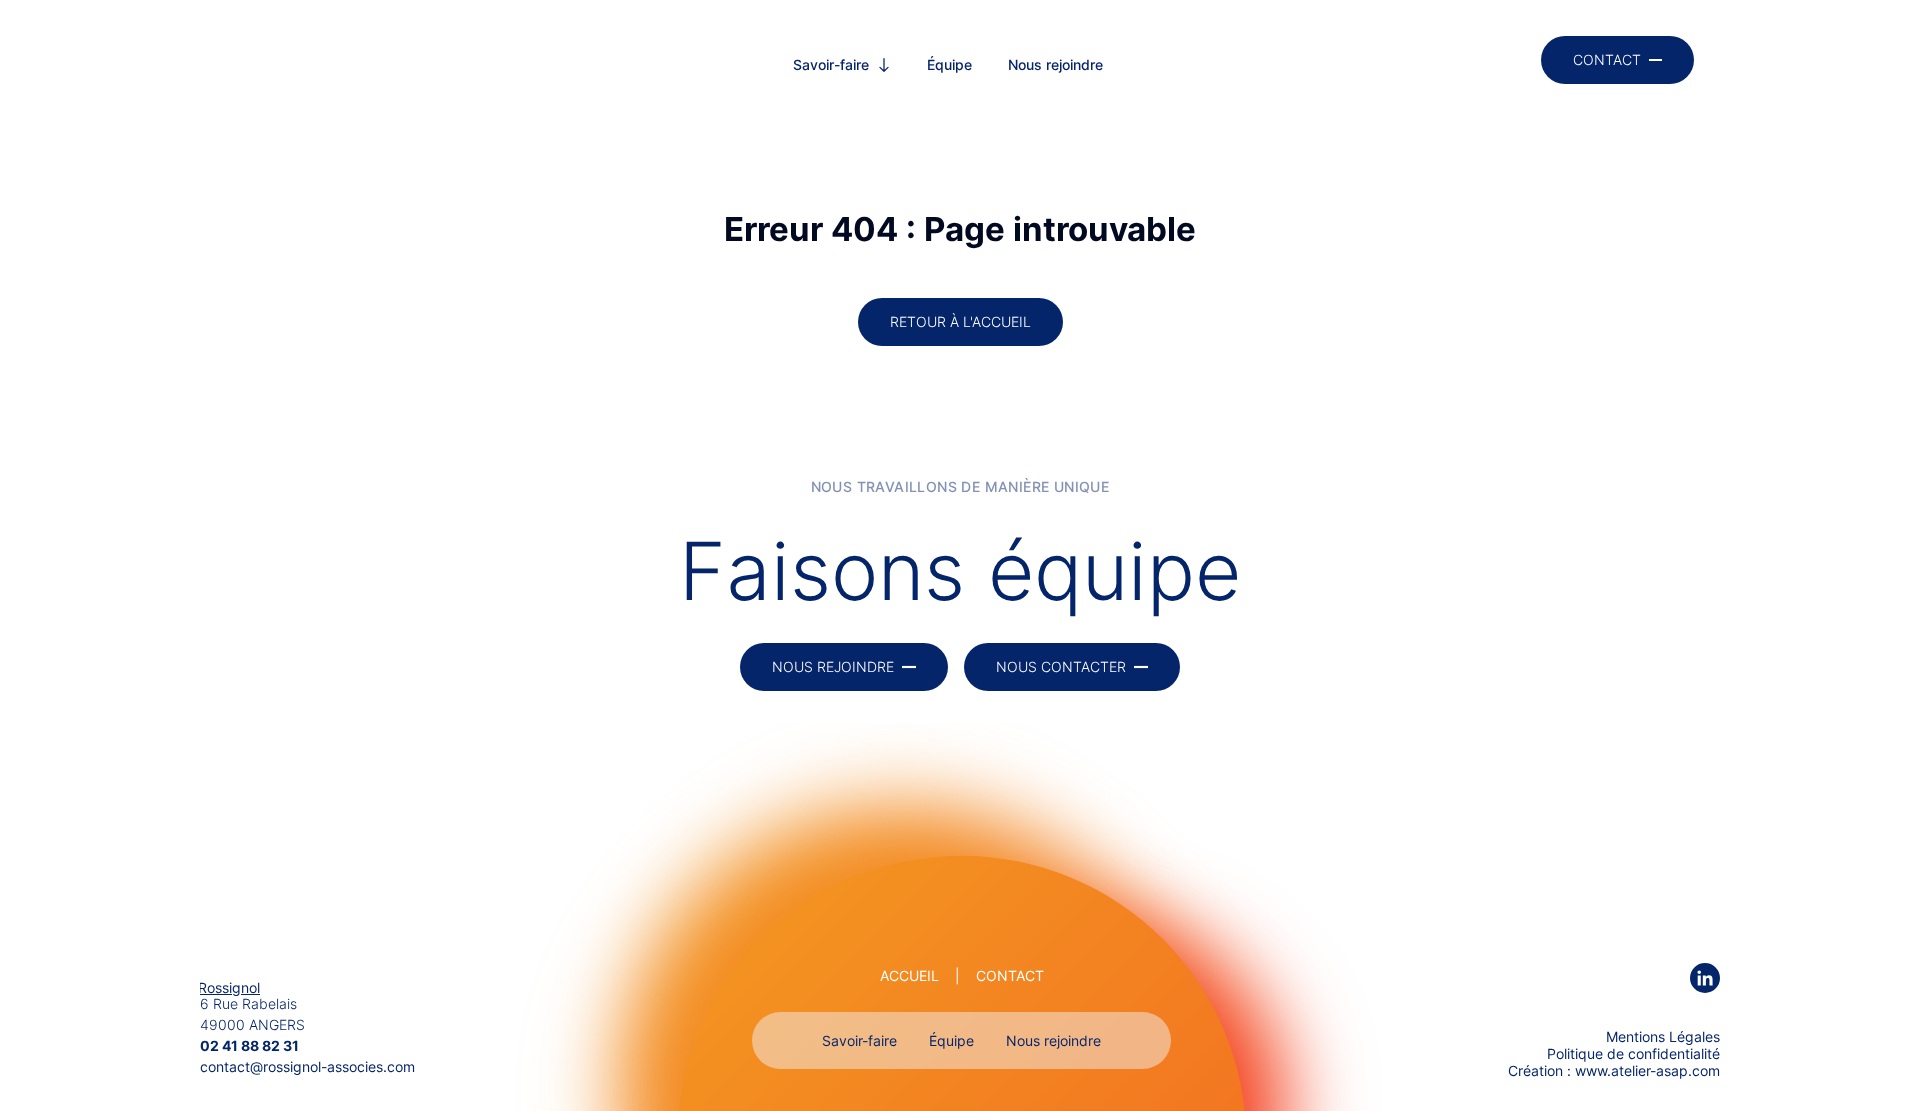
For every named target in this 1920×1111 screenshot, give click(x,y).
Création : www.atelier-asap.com (1614, 1070)
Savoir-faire (831, 64)
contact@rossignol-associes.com (307, 1066)
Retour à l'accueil (960, 321)
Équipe (949, 64)
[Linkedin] (1705, 979)
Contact (1607, 59)
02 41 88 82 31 (249, 1045)
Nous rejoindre (1055, 64)
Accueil (909, 975)
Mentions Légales (1663, 1036)
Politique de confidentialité (1633, 1053)
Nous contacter (1061, 666)
